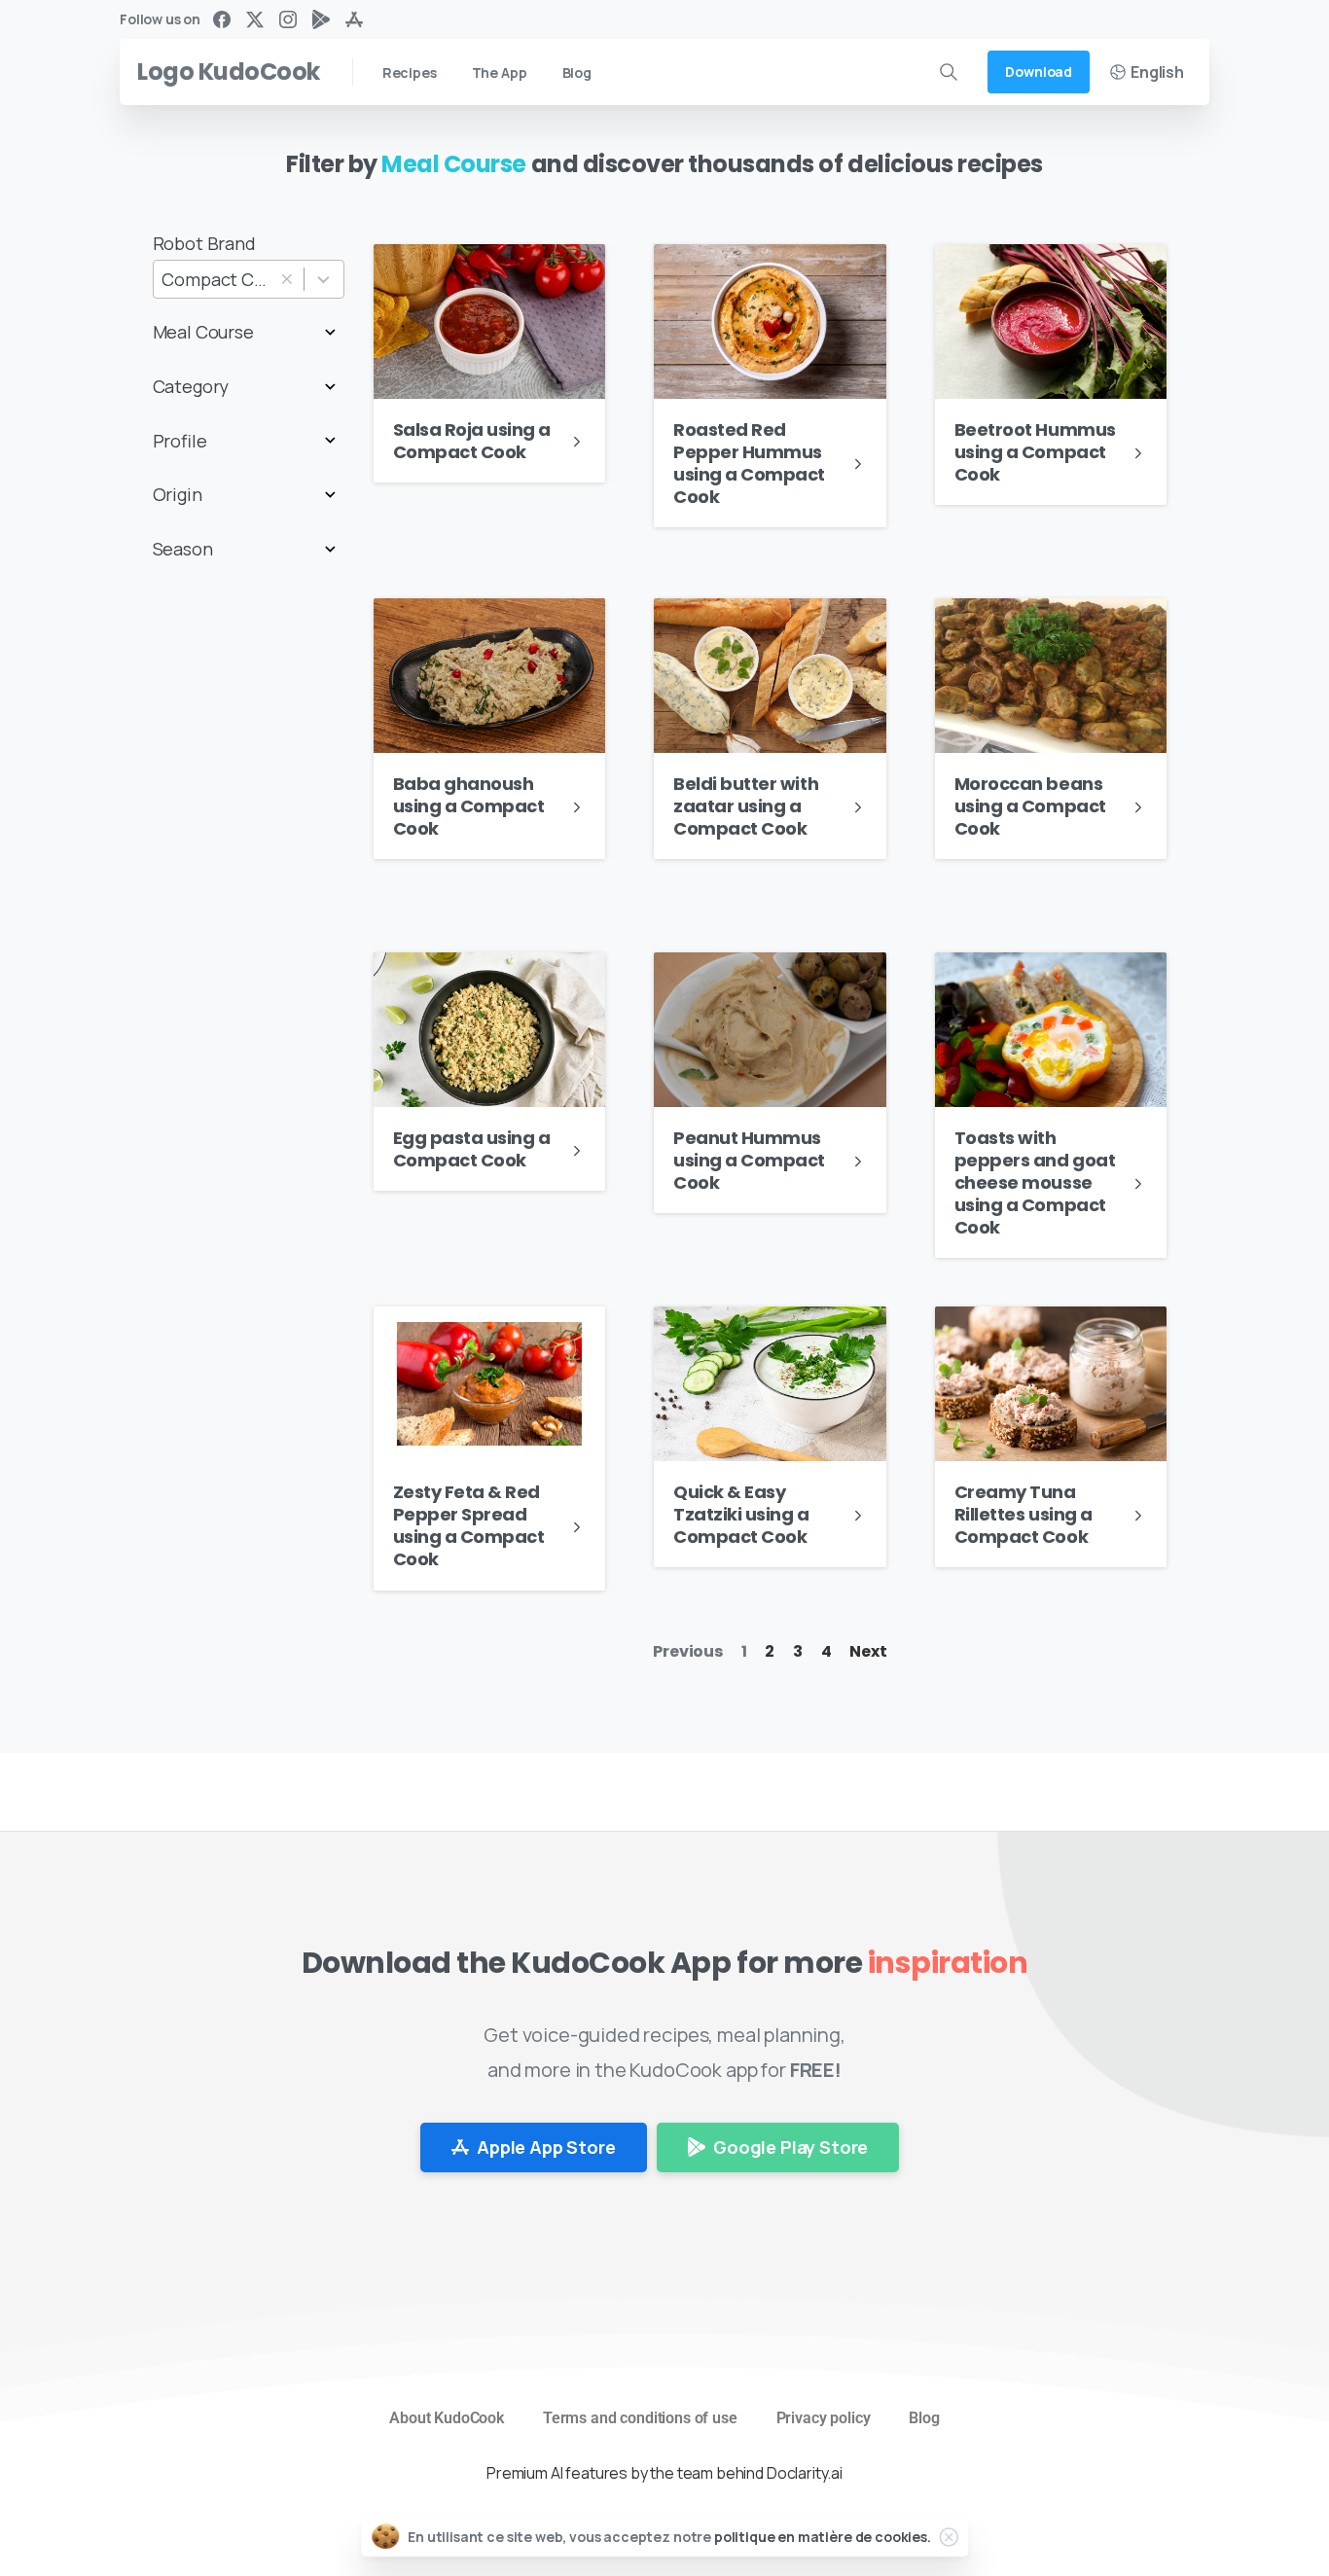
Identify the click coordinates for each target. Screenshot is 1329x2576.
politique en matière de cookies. (823, 2537)
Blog (924, 2418)
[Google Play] (321, 19)
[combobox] (249, 280)
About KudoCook (447, 2418)
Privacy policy (824, 2418)
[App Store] (354, 19)
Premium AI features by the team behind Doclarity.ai (664, 2473)
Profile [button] (180, 441)
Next (868, 1651)
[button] (287, 280)
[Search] (949, 72)
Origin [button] (178, 494)
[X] (255, 19)
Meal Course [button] (203, 332)
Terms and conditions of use (640, 2418)
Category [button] (191, 386)
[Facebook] (222, 19)
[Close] (949, 2537)
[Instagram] (288, 19)
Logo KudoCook (229, 72)
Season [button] (183, 549)
